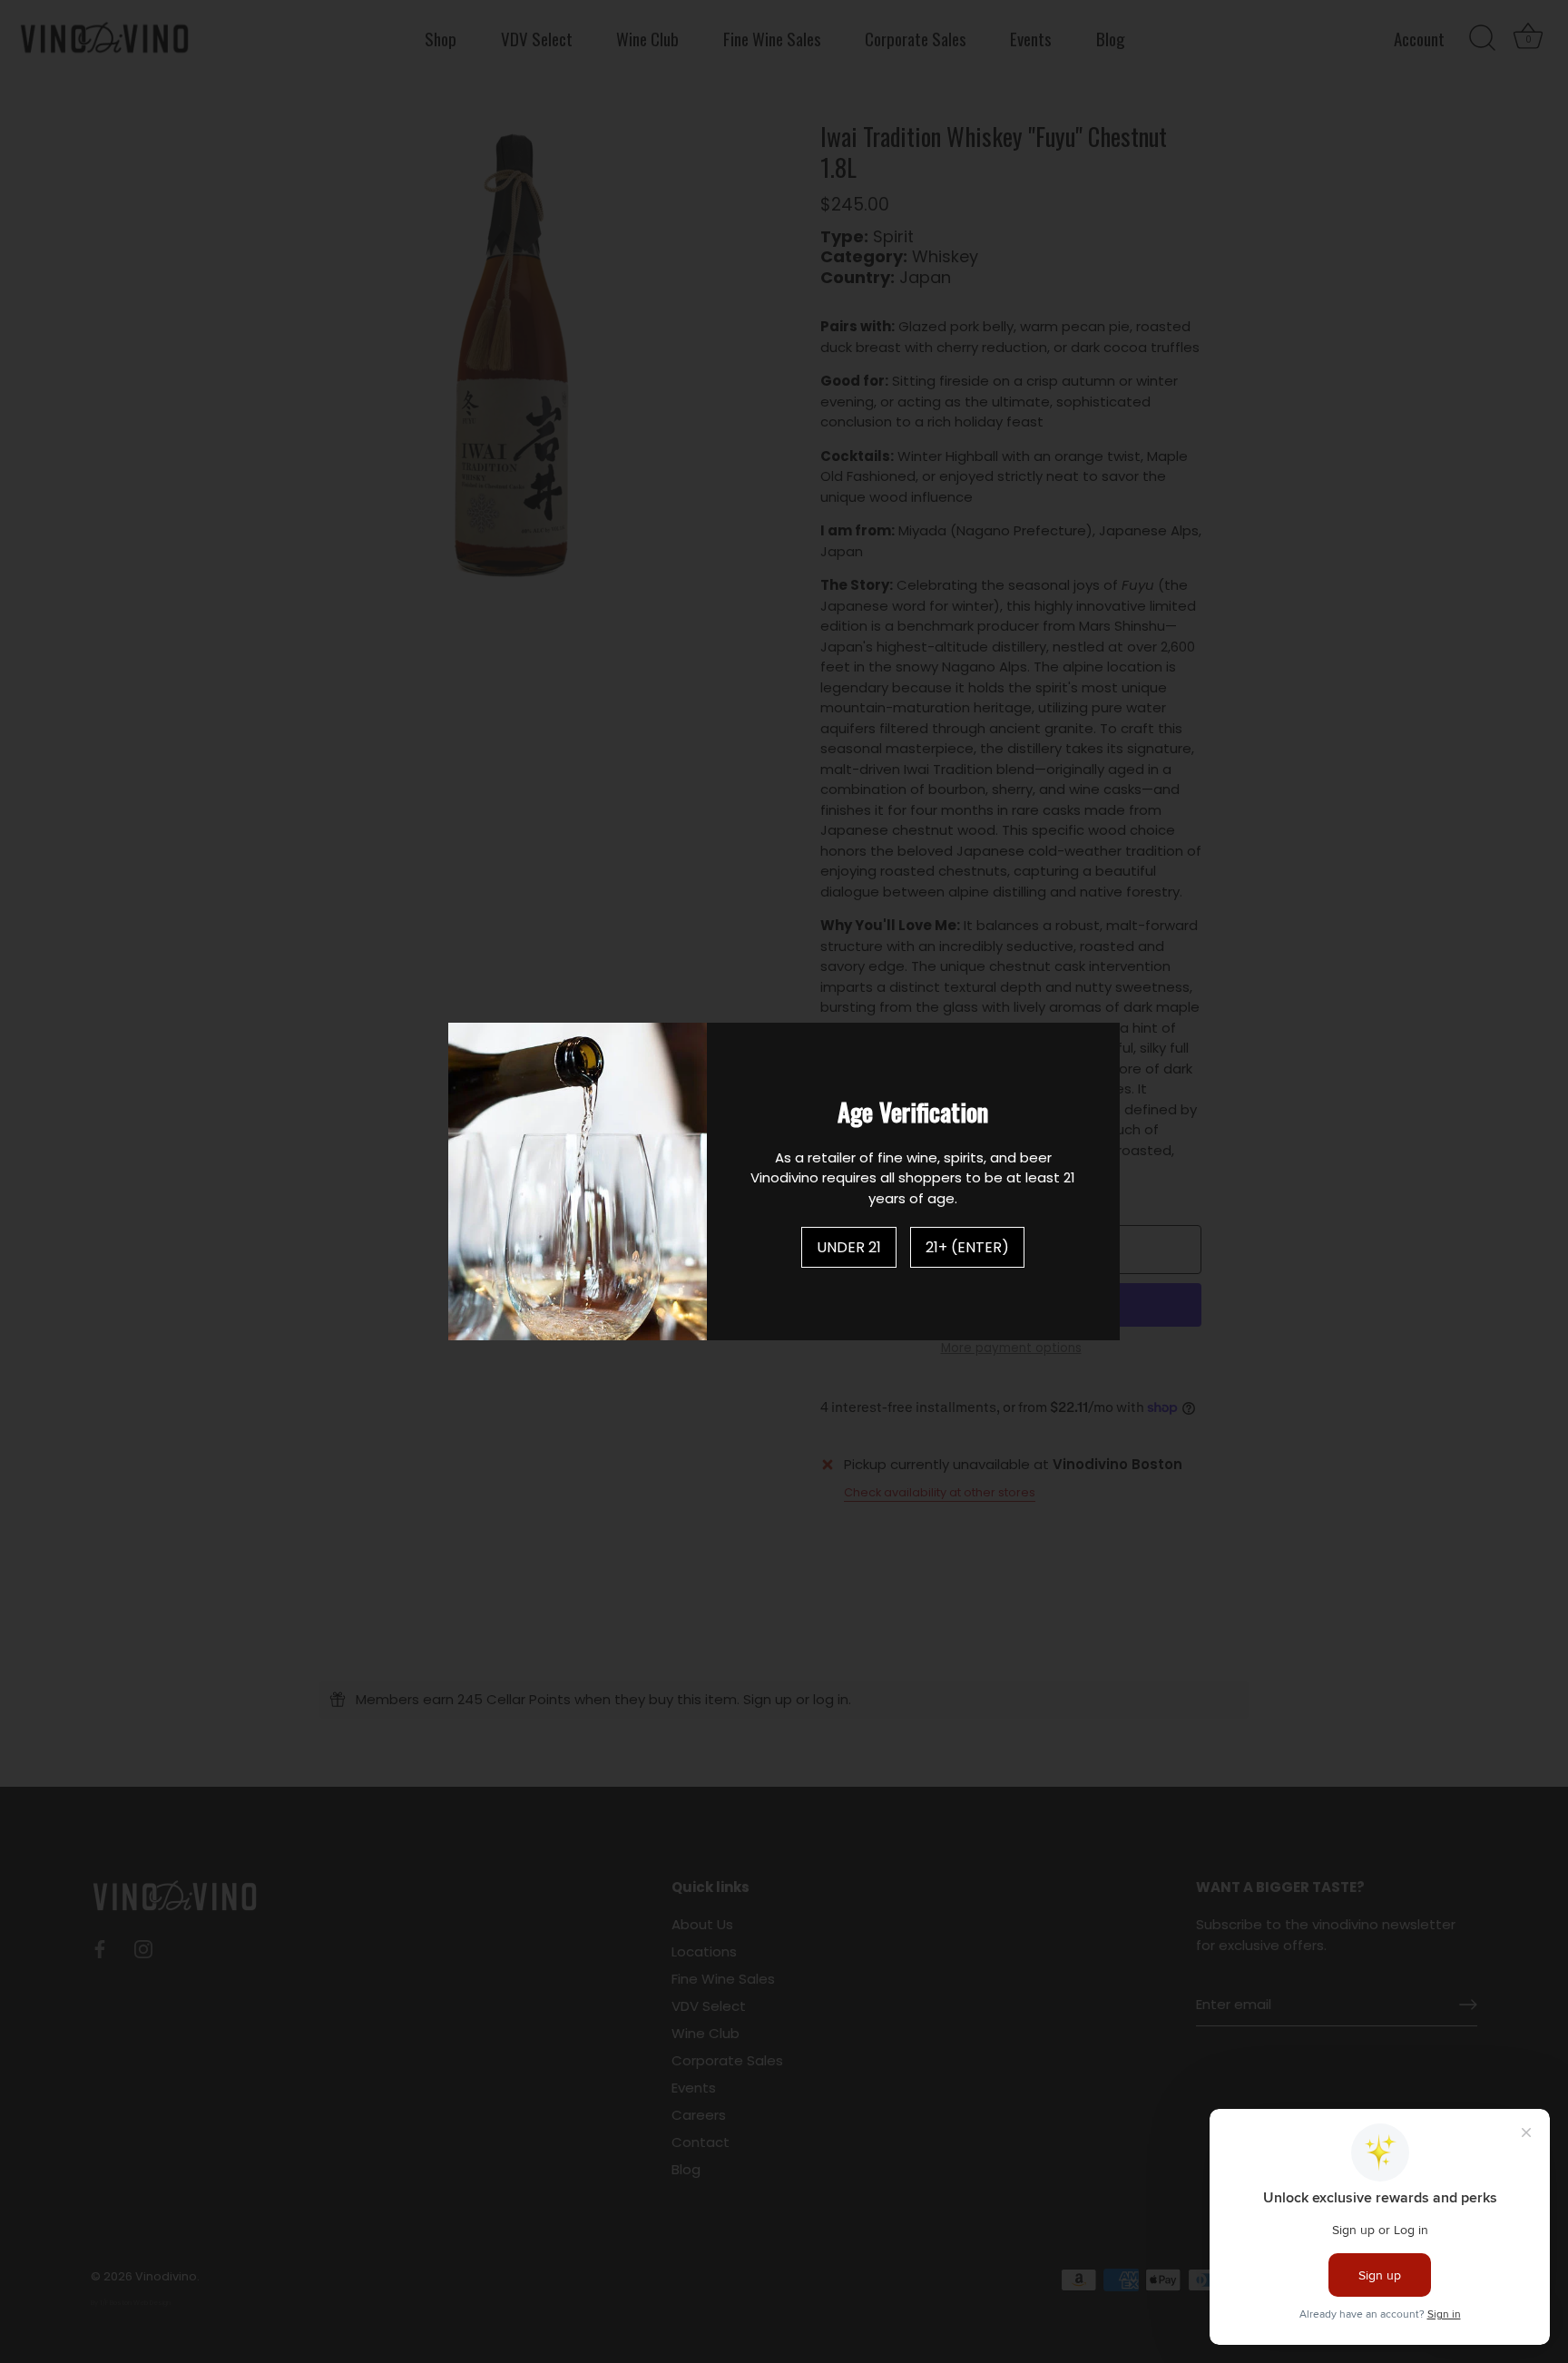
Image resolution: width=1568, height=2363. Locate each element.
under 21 (849, 1247)
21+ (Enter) (967, 1247)
